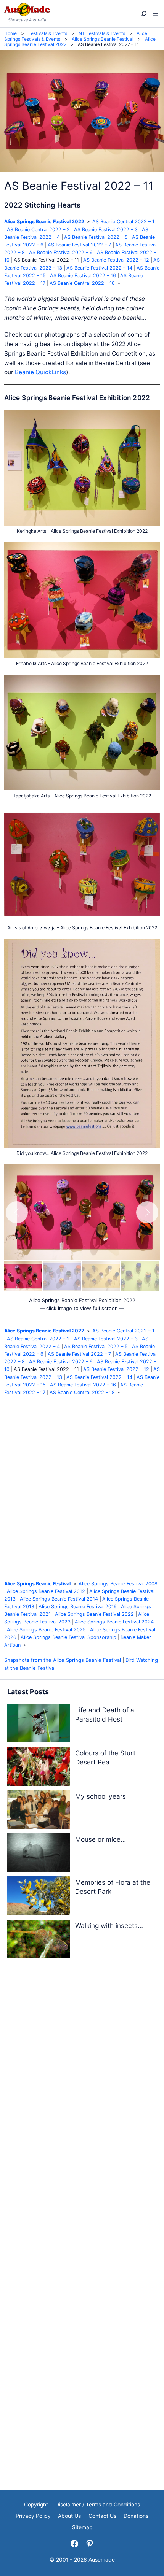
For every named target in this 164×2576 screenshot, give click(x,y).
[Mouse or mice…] (39, 1854)
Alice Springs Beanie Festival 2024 (114, 1622)
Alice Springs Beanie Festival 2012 (46, 1591)
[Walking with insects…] (39, 1940)
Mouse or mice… (100, 1839)
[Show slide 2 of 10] (62, 1276)
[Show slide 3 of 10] (101, 1276)
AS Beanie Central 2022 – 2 (38, 229)
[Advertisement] (82, 1488)
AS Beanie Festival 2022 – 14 (99, 268)
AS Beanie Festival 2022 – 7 (79, 245)
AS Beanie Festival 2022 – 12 (116, 260)
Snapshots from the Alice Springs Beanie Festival (63, 1660)
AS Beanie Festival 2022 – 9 (61, 252)
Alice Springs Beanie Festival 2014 (59, 1599)
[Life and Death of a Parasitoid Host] (39, 1725)
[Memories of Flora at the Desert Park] (39, 1897)
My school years (100, 1796)
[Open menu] (155, 14)
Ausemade (102, 2560)
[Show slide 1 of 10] (23, 1276)
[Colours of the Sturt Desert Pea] (39, 1768)
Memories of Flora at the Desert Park (113, 1887)
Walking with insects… (109, 1926)
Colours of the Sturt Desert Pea (105, 1757)
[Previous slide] (17, 1212)
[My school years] (39, 1811)
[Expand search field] (143, 14)
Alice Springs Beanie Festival (37, 1584)
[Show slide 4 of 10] (140, 1276)
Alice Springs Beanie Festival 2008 (118, 1584)
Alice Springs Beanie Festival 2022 (44, 222)
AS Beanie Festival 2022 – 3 (106, 229)
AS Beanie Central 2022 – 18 (82, 283)
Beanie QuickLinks (40, 372)
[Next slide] (147, 1212)
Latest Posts (28, 1692)
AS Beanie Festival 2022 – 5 (96, 237)
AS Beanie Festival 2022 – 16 (83, 276)
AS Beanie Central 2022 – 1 (123, 222)
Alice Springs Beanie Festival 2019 (78, 1606)
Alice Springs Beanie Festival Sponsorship (68, 1637)
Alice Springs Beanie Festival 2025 (46, 1630)
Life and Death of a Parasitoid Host (105, 1714)
